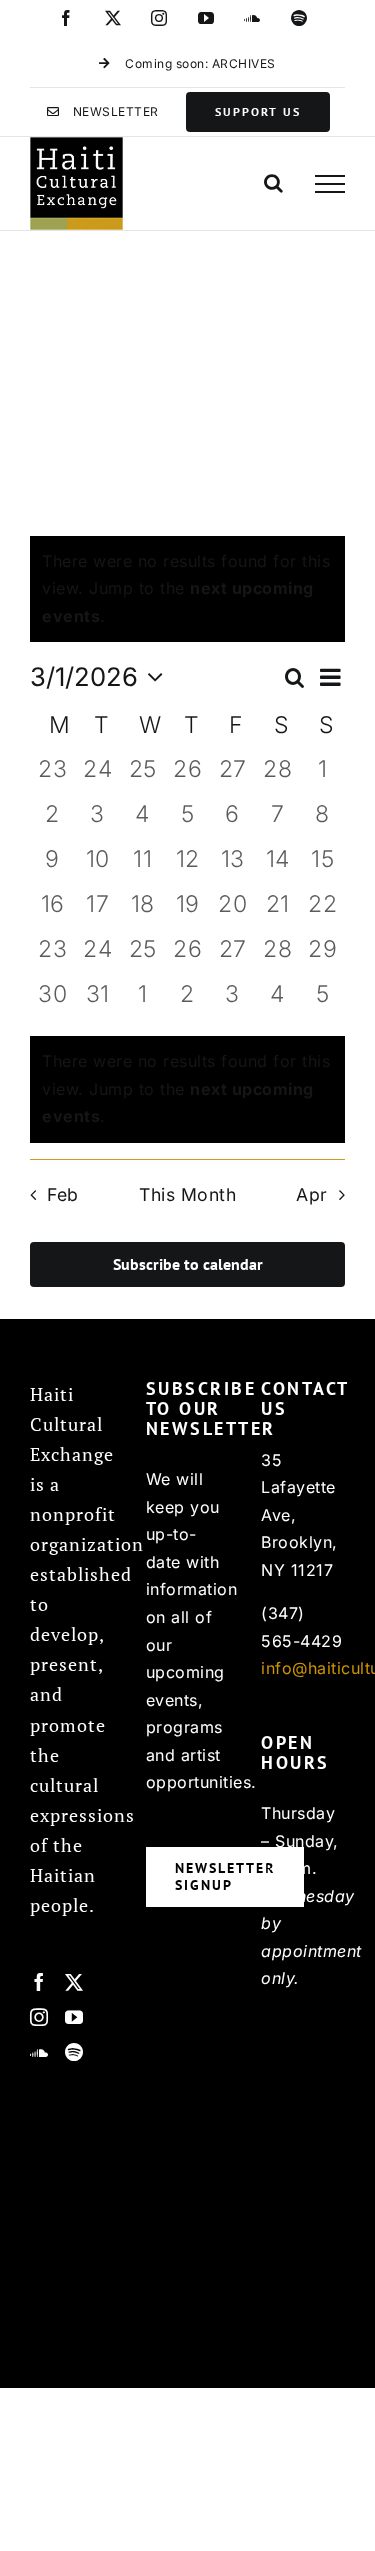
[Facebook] (39, 1982)
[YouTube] (74, 2017)
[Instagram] (39, 2017)
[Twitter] (74, 1982)
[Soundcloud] (39, 2052)
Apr (312, 1194)
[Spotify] (74, 2052)
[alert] (187, 1089)
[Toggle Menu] (330, 184)
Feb (62, 1194)
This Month (187, 1194)
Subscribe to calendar (188, 1264)
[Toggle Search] (274, 183)
